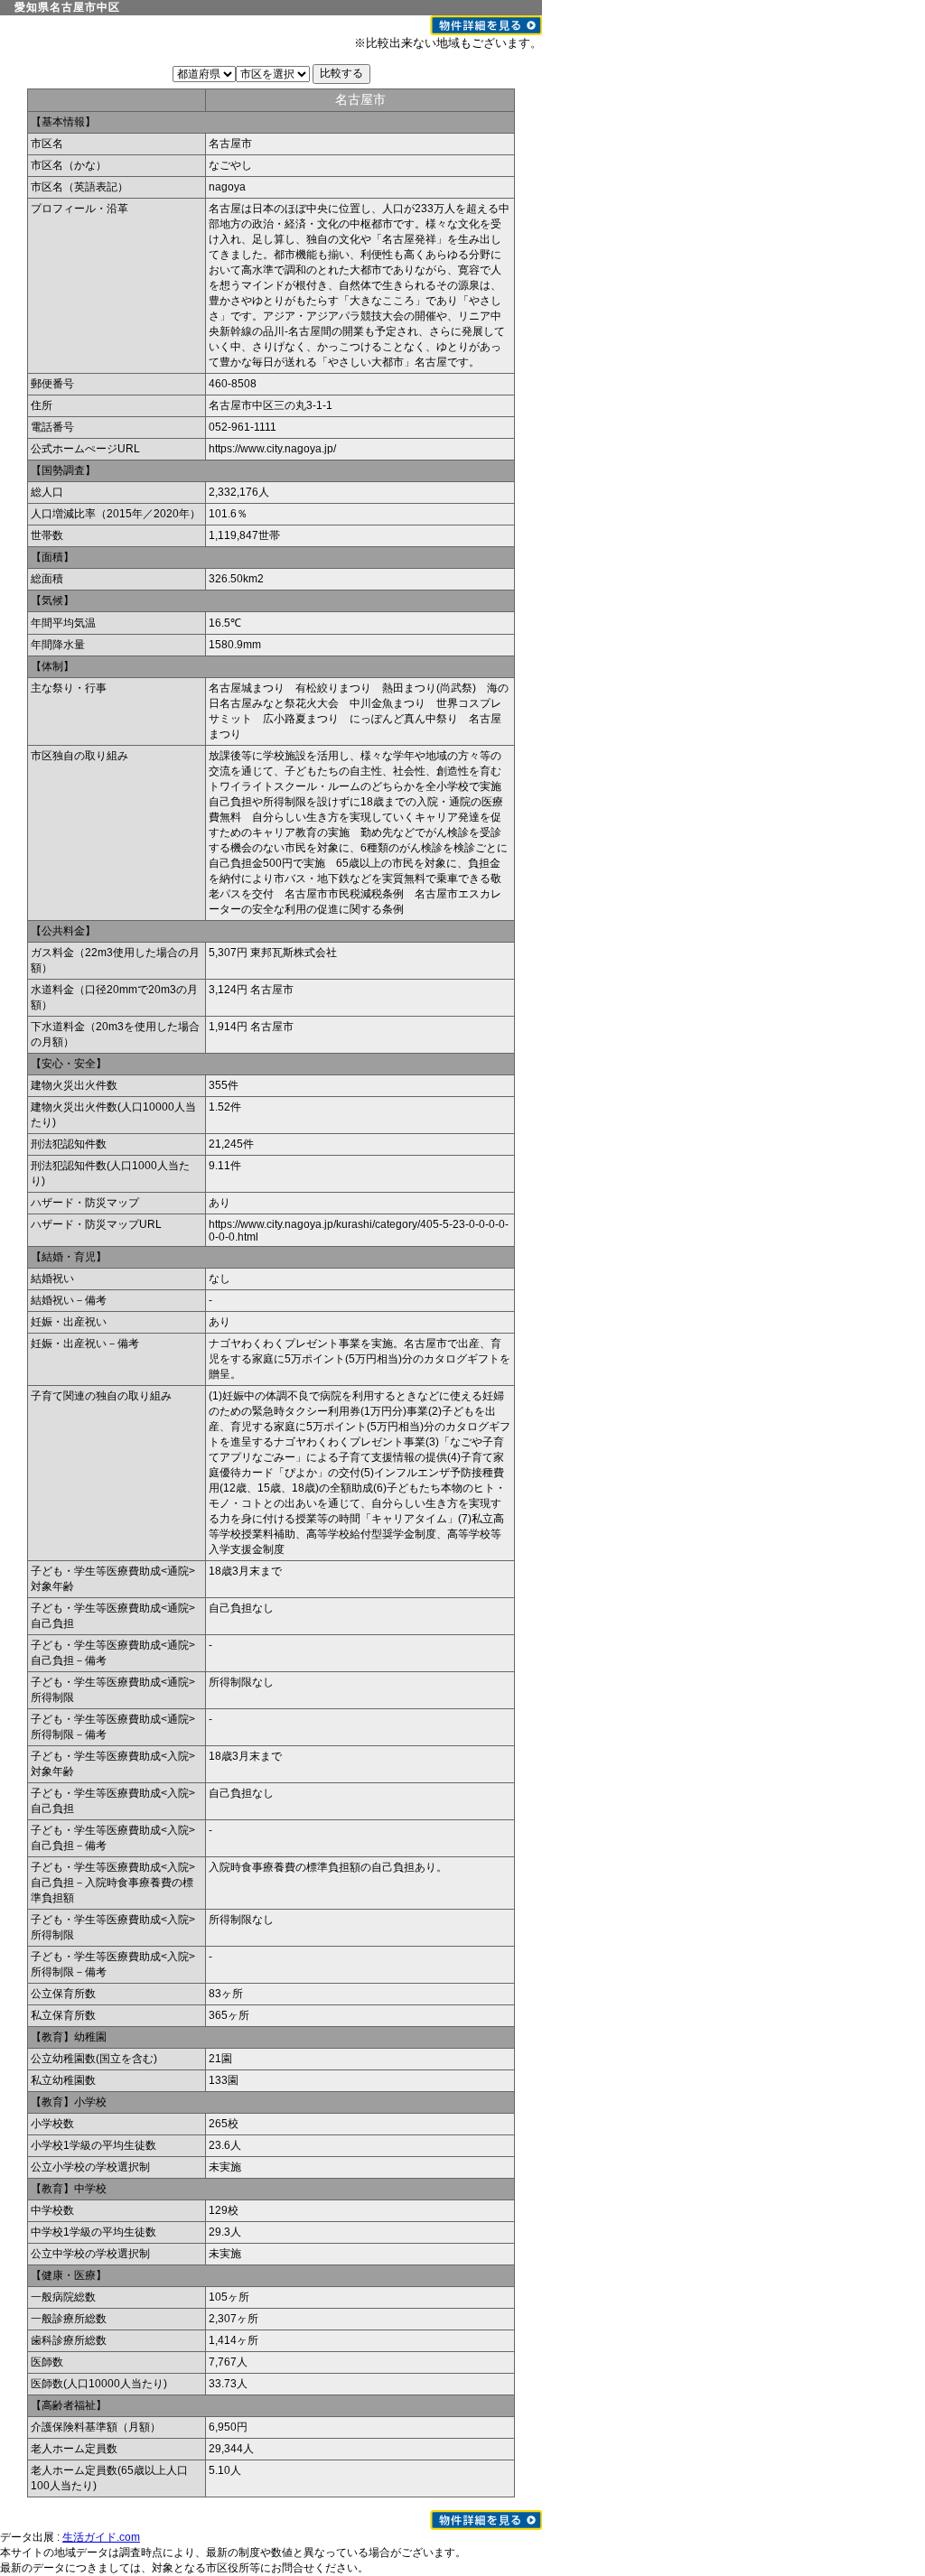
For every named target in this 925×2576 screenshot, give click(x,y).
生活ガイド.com (101, 2537)
